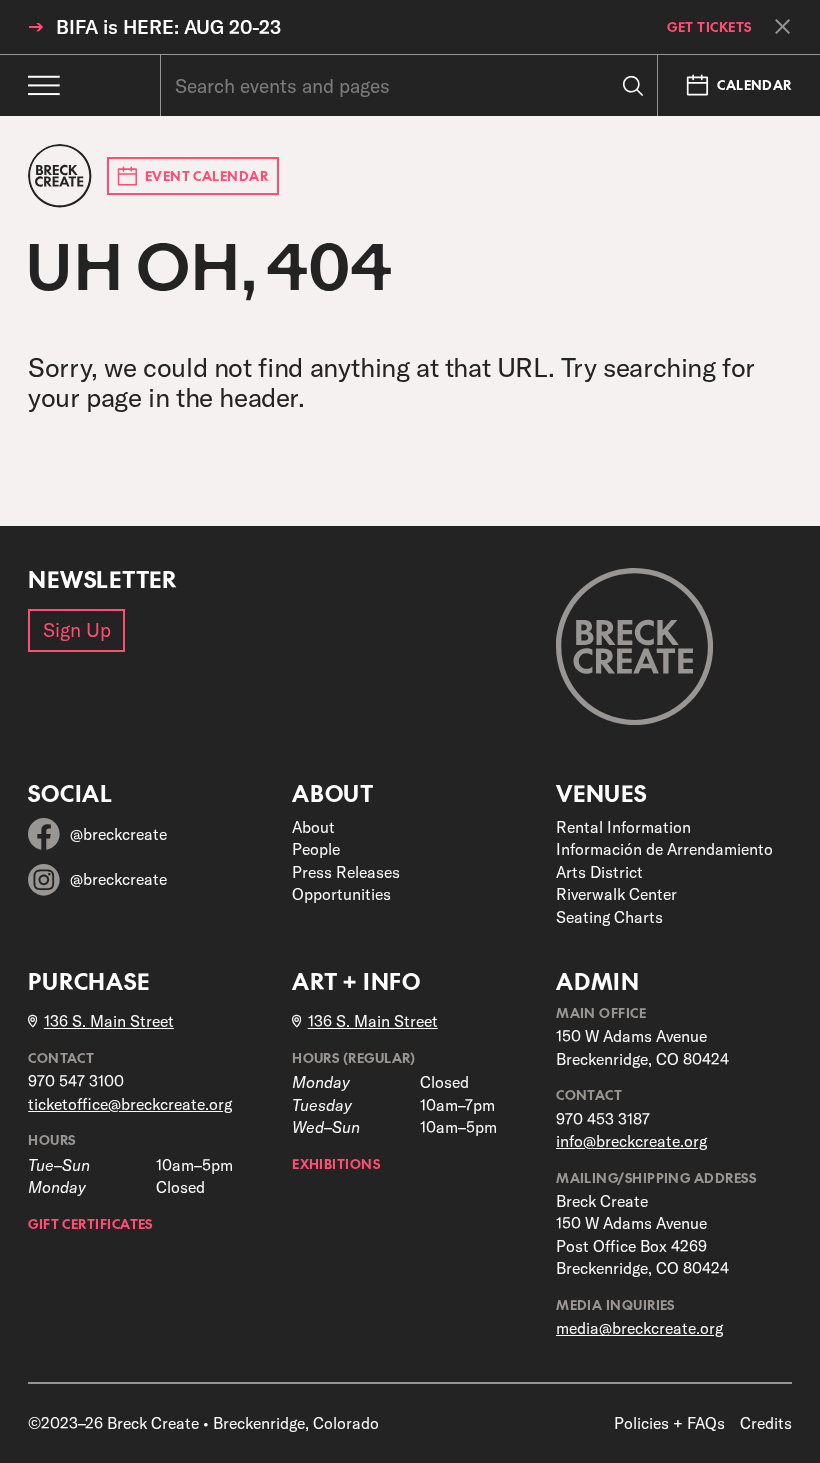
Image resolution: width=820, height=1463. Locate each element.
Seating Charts (609, 917)
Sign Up (77, 630)
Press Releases (346, 872)
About (313, 827)
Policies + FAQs (669, 1423)
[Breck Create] (59, 175)
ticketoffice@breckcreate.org (130, 1104)
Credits (766, 1423)
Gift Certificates (90, 1224)
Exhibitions (336, 1164)
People (316, 849)
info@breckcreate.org (631, 1141)
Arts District (599, 872)
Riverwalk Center (616, 894)
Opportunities (341, 894)
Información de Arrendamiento (664, 849)
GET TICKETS (709, 27)
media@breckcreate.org (639, 1328)
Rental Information (623, 827)
